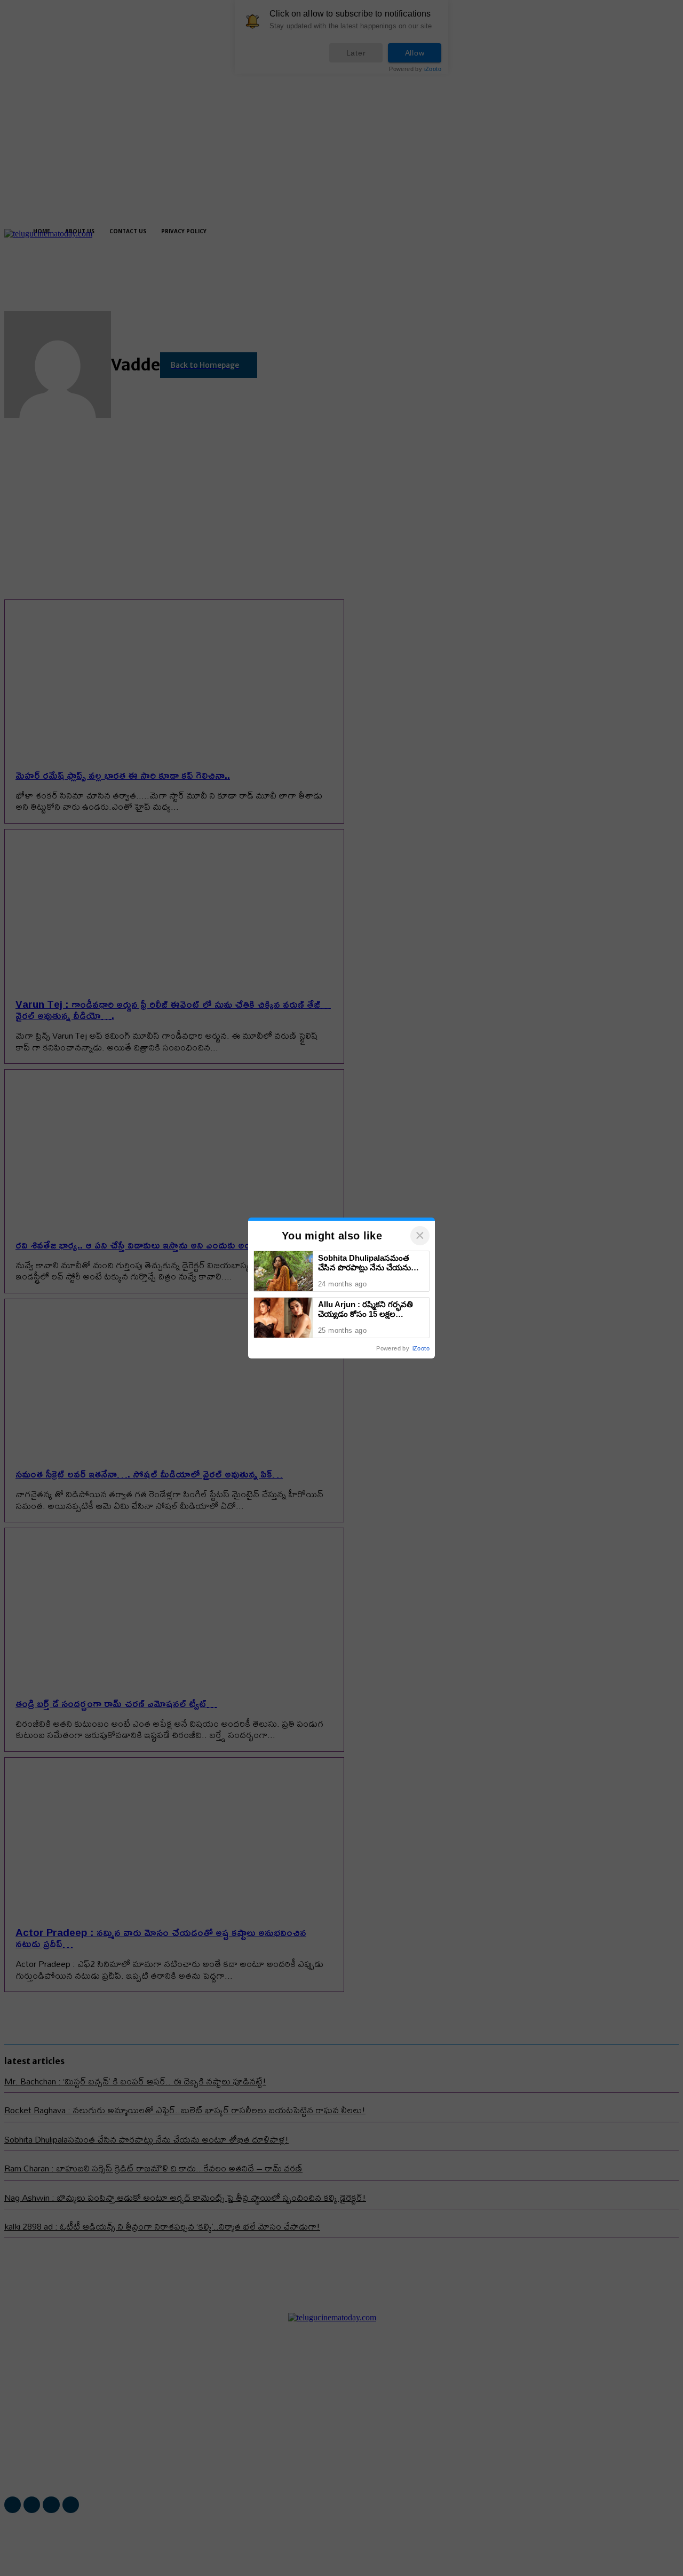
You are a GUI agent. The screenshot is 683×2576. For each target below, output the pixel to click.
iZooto (421, 1348)
